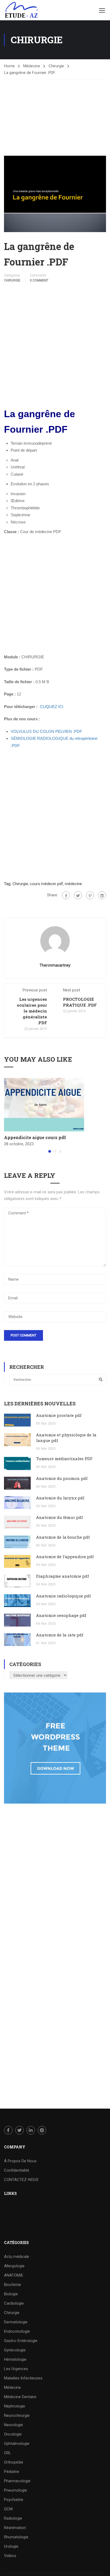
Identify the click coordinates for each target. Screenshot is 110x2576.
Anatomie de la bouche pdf (63, 1537)
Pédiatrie (12, 2472)
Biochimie (13, 2285)
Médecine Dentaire (20, 2397)
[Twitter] (78, 895)
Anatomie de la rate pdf (60, 1635)
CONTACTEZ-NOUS (21, 2180)
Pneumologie (15, 2490)
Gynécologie (15, 2350)
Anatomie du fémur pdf (59, 1517)
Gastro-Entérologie (21, 2341)
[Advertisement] (55, 113)
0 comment (39, 280)
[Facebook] (66, 895)
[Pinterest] (90, 895)
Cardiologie (14, 2303)
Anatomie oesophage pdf (61, 1615)
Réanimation (15, 2528)
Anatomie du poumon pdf (62, 1478)
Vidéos (10, 2556)
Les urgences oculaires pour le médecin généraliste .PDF (32, 1011)
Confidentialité (17, 2170)
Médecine (32, 66)
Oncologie (13, 2434)
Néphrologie (15, 2406)
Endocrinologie (17, 2331)
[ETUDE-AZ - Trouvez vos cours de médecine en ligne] (21, 10)
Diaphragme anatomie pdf (62, 1576)
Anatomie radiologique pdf (63, 1596)
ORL (8, 2453)
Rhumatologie (16, 2537)
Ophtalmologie (17, 2444)
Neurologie (13, 2425)
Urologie (11, 2546)
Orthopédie (14, 2462)
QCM (8, 2509)
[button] (50, 1151)
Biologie (11, 2294)
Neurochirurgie (17, 2415)
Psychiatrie (14, 2500)
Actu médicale (17, 2257)
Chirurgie (56, 66)
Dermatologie (16, 2322)
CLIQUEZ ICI (52, 707)
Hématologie (15, 2359)
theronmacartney (55, 965)
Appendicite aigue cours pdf (35, 1137)
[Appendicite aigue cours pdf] (44, 1104)
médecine (73, 884)
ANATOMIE (14, 2275)
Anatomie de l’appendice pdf (65, 1557)
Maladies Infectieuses (23, 2378)
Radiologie (13, 2518)
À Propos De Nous (20, 2161)
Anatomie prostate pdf (59, 1415)
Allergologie (14, 2266)
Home (9, 66)
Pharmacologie (17, 2481)
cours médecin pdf (46, 884)
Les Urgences (16, 2369)
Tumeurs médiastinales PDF (64, 1459)
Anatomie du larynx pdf (60, 1498)
